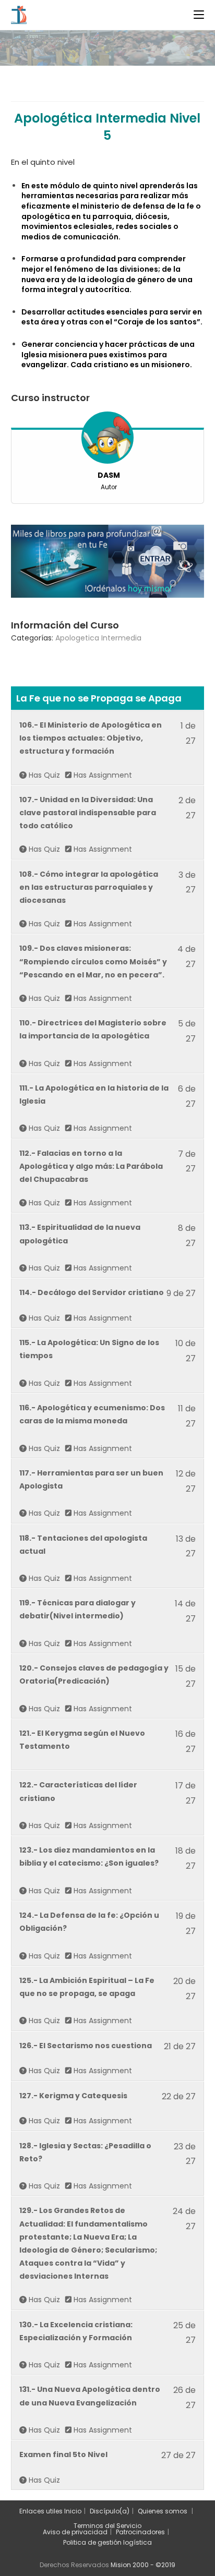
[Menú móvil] (199, 15)
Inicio (73, 2511)
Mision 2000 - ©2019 (143, 2565)
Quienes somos (163, 2511)
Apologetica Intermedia (98, 638)
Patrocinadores (140, 2532)
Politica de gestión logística (107, 2542)
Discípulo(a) (110, 2511)
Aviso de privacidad (75, 2532)
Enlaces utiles (41, 2511)
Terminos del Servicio (107, 2526)
